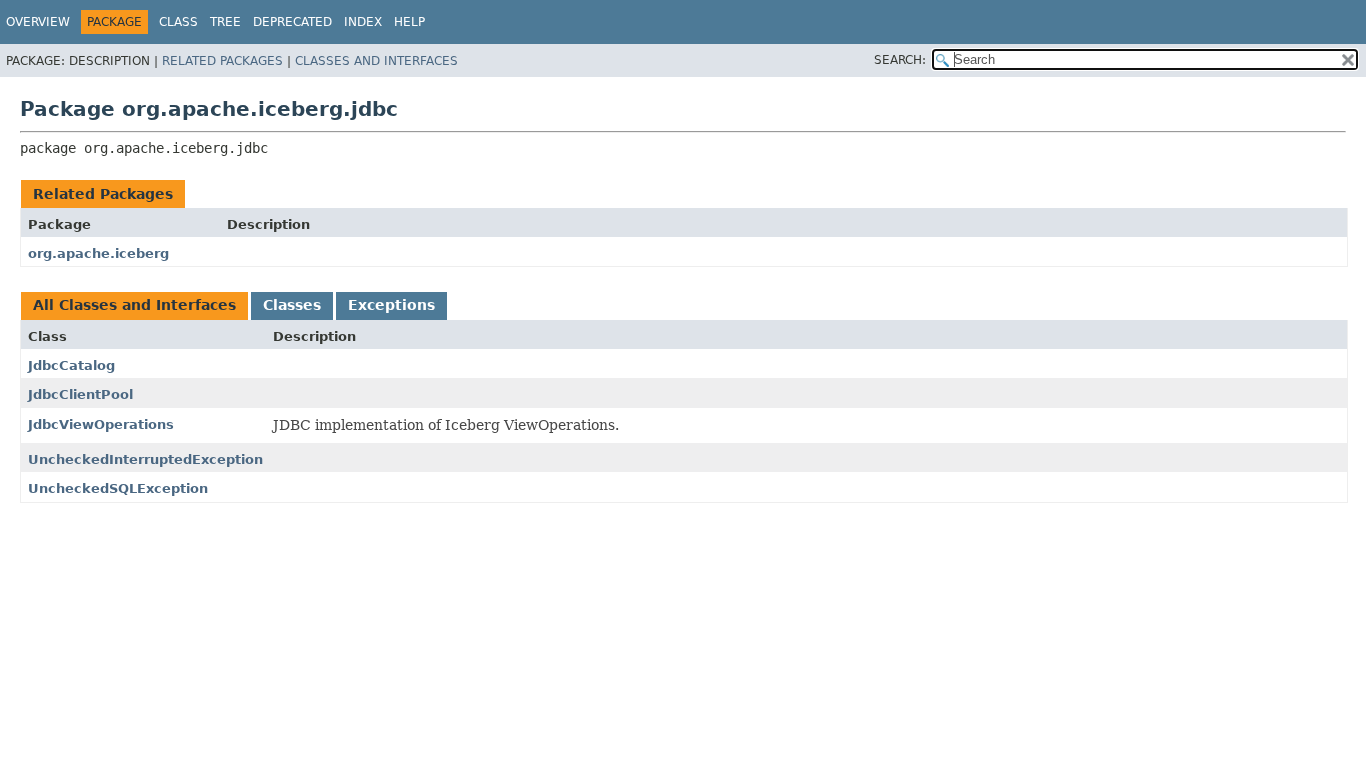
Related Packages (222, 61)
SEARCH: (900, 60)
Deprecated (292, 22)
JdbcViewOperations (101, 424)
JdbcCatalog (71, 365)
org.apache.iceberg (98, 253)
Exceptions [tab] (391, 305)
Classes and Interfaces (376, 61)
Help (409, 22)
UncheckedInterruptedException (145, 459)
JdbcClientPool (80, 394)
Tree (225, 22)
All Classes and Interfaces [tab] (134, 305)
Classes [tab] (292, 305)
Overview (38, 22)
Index (363, 22)
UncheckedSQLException (118, 488)
